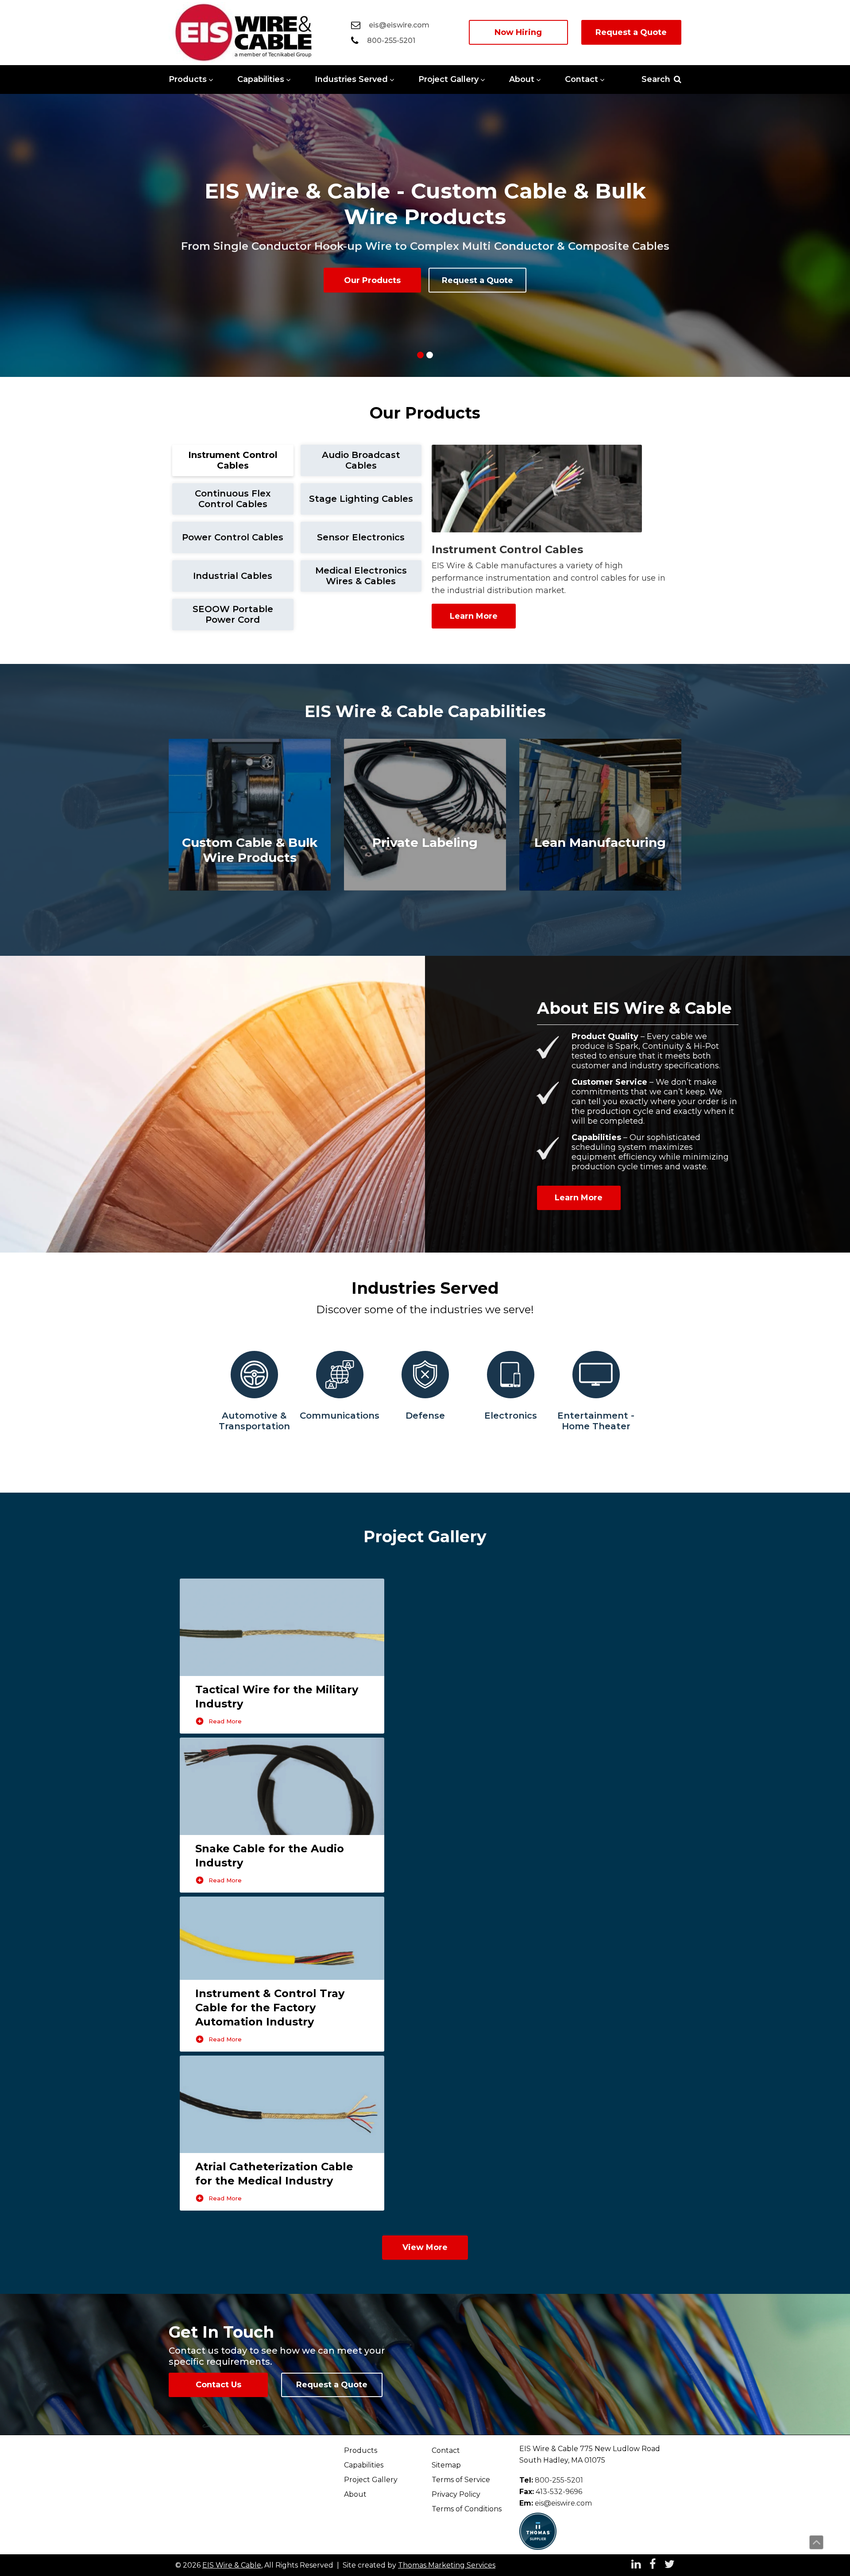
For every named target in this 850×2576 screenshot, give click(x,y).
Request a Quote (631, 32)
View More (425, 2247)
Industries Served (351, 79)
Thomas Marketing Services (447, 2565)
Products (188, 79)
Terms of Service (461, 2480)
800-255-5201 (559, 2480)
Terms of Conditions (467, 2509)
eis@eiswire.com (563, 2503)
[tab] (233, 460)
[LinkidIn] (636, 2565)
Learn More (474, 616)
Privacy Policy (456, 2494)
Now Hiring (518, 32)
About (522, 79)
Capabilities (261, 79)
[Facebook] (653, 2565)
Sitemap (446, 2465)
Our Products (372, 280)
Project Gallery (448, 79)
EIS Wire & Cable (232, 2565)
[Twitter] (670, 2565)
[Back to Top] (816, 2542)
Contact (581, 79)
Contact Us (218, 2385)
